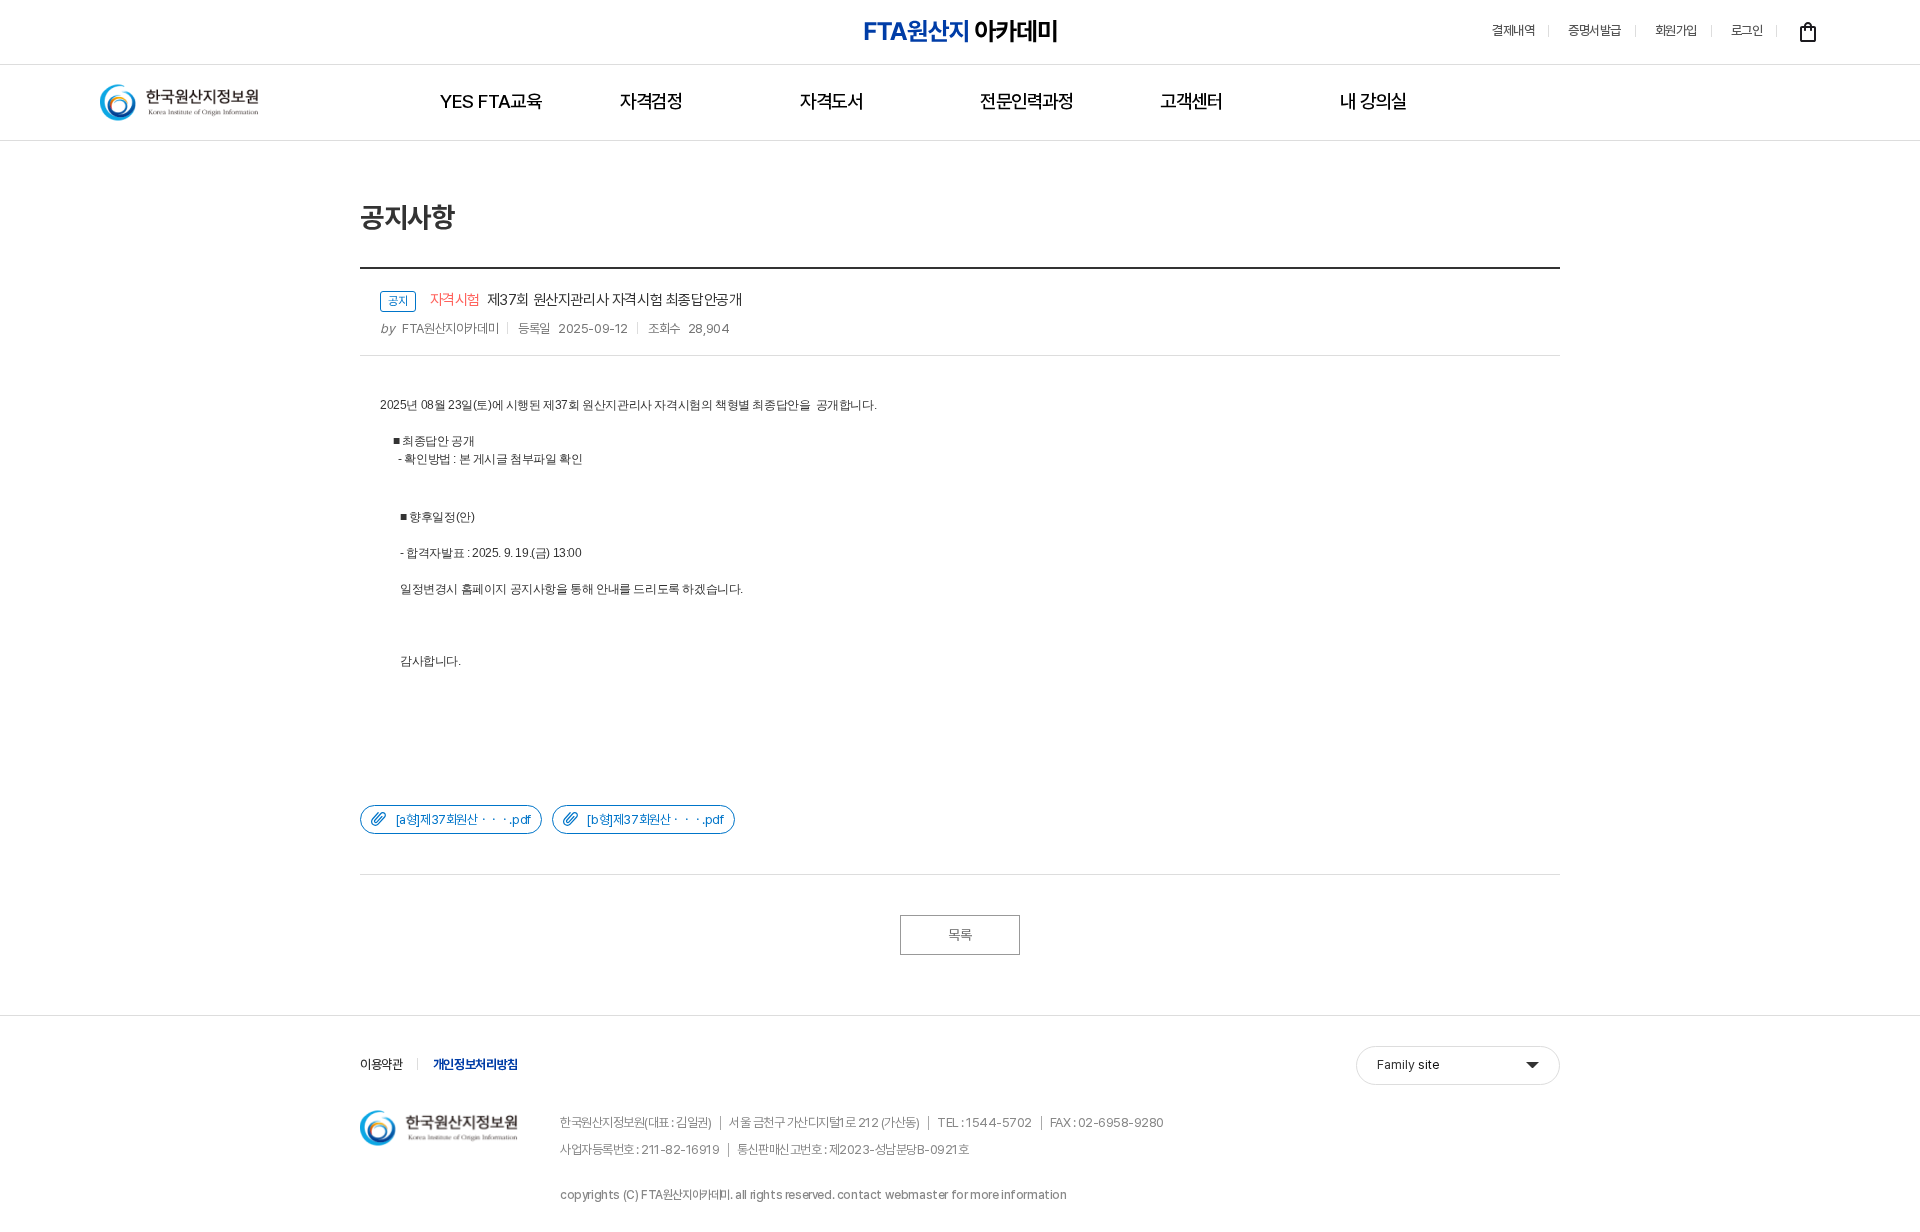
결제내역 (1513, 30)
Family (1408, 1064)
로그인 (1747, 30)
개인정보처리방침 (475, 1064)
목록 (959, 935)
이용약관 (381, 1064)
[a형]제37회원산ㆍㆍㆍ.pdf (463, 819)
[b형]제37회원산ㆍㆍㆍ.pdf (654, 819)
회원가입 (1676, 30)
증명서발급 (1594, 30)
